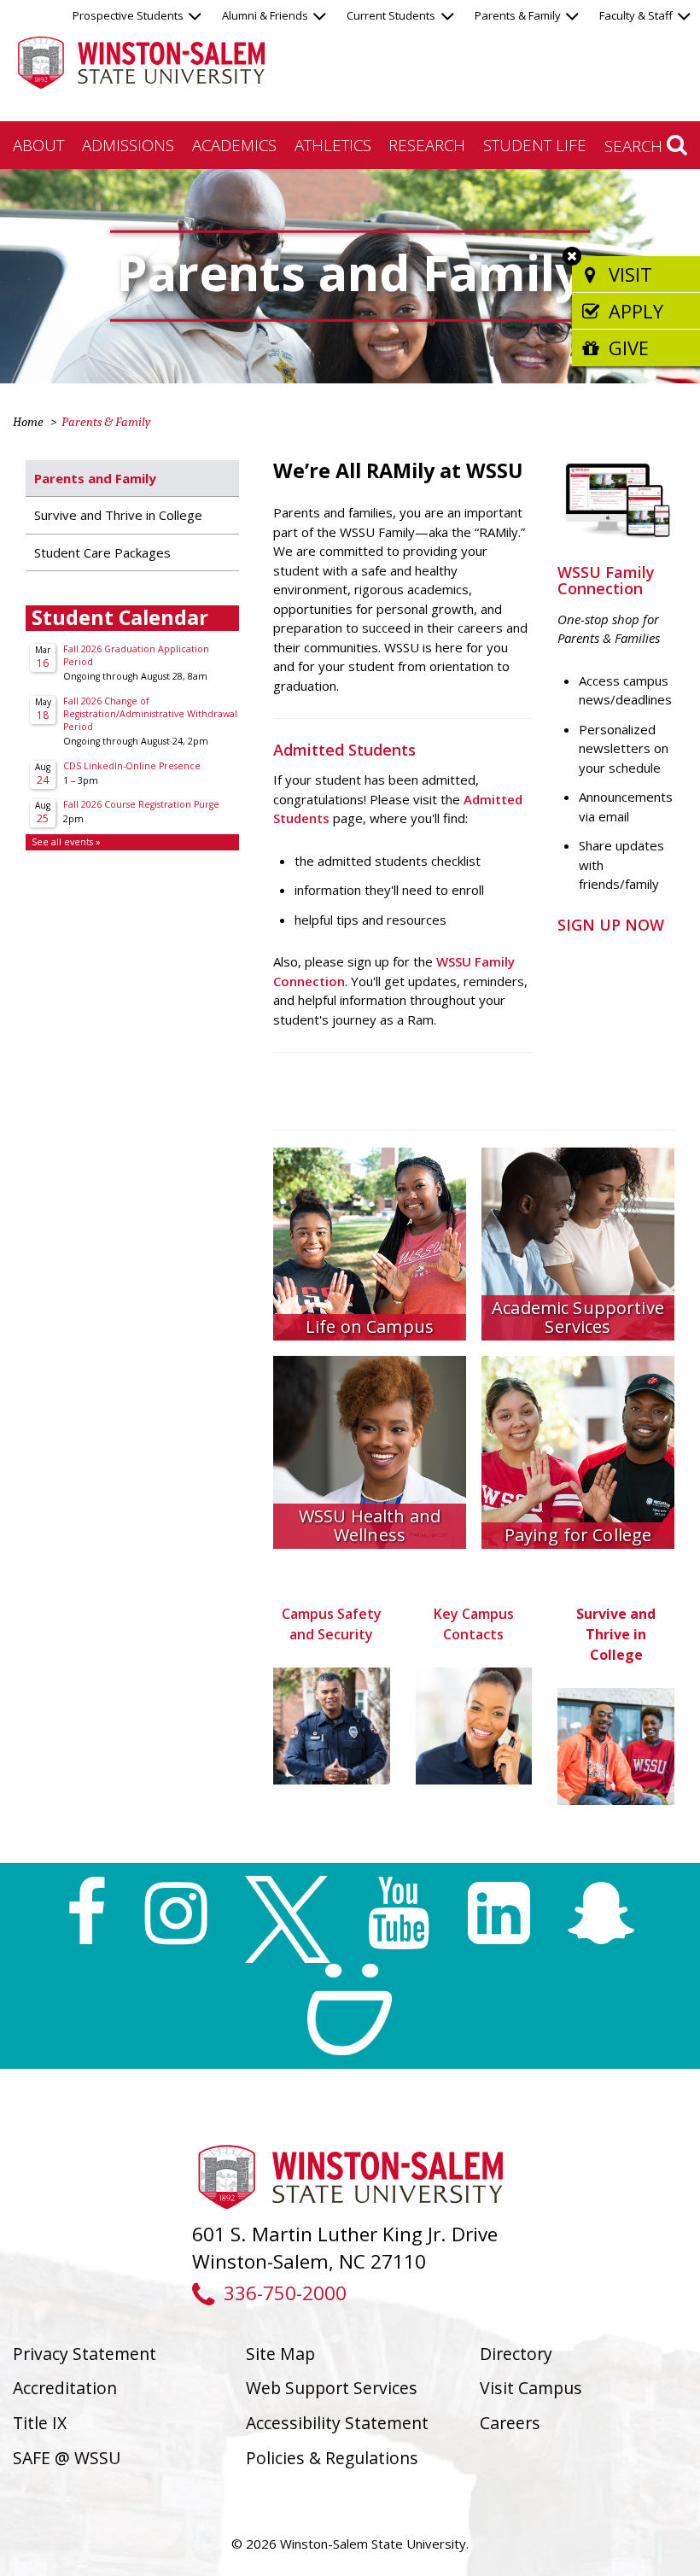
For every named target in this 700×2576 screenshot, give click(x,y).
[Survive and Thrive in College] (616, 1746)
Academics (234, 145)
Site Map (280, 2354)
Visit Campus (531, 2388)
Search (636, 146)
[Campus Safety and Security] (332, 1726)
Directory (516, 2354)
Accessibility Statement (337, 2423)
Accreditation (65, 2388)
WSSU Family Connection (606, 581)
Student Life (535, 145)
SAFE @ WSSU (67, 2458)
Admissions (128, 145)
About (38, 145)
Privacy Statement (85, 2354)
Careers (510, 2423)
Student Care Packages (102, 552)
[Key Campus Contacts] (474, 1726)
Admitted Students (344, 750)
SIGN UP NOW (613, 925)
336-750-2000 (285, 2293)
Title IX (40, 2423)
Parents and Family (95, 478)
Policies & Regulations (332, 2458)
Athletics (333, 145)
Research (427, 145)
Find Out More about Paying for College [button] (578, 1509)
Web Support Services (332, 2388)
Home (28, 422)
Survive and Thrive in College (118, 515)
